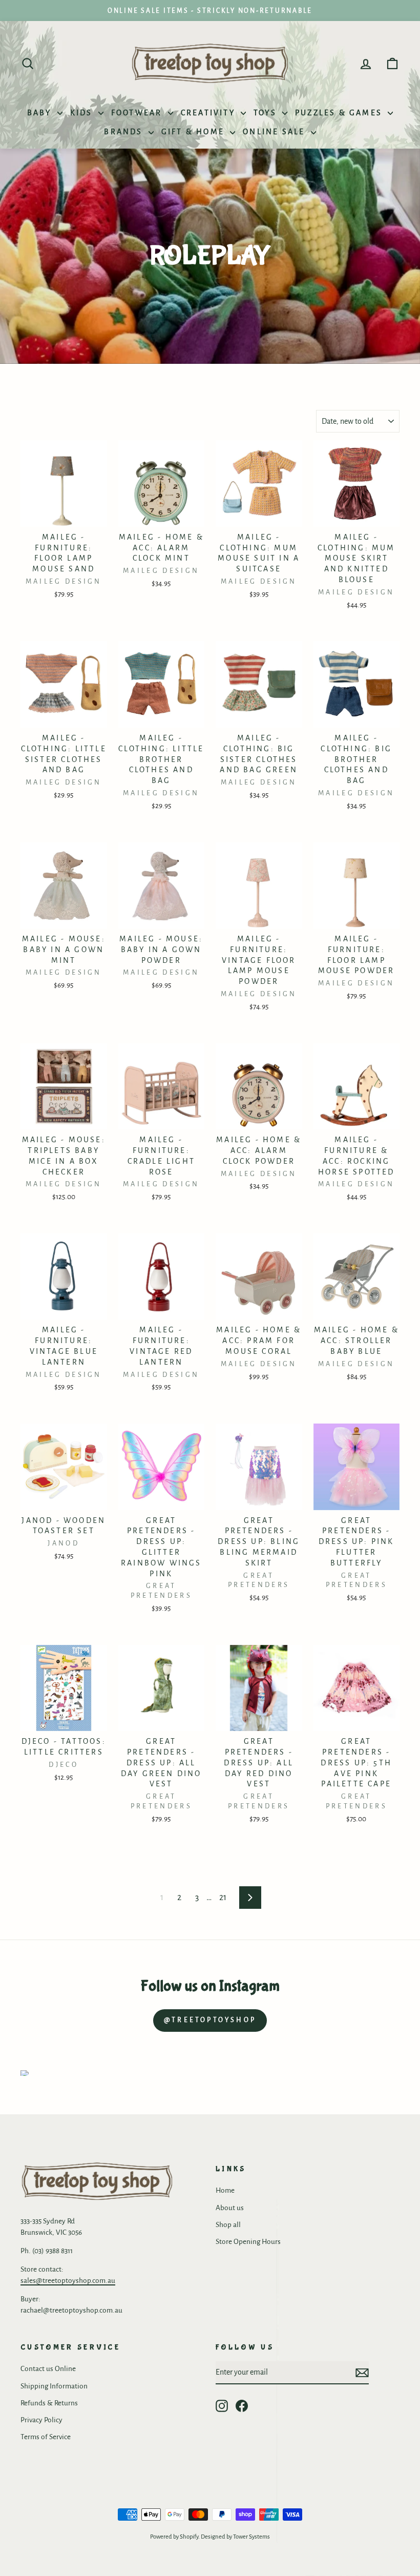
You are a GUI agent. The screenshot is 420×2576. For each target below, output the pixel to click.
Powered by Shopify (174, 2537)
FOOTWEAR (138, 113)
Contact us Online (48, 2369)
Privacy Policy (41, 2420)
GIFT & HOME (194, 132)
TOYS (267, 113)
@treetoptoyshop (210, 2020)
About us (230, 2208)
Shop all (228, 2225)
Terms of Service (46, 2437)
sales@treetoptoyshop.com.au (68, 2281)
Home (225, 2190)
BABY (41, 113)
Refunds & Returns (49, 2403)
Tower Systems (251, 2537)
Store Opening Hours (248, 2242)
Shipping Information (54, 2386)
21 (223, 1898)
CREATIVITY (209, 113)
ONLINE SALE (275, 132)
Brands (125, 132)
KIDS (83, 113)
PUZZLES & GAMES (340, 113)
